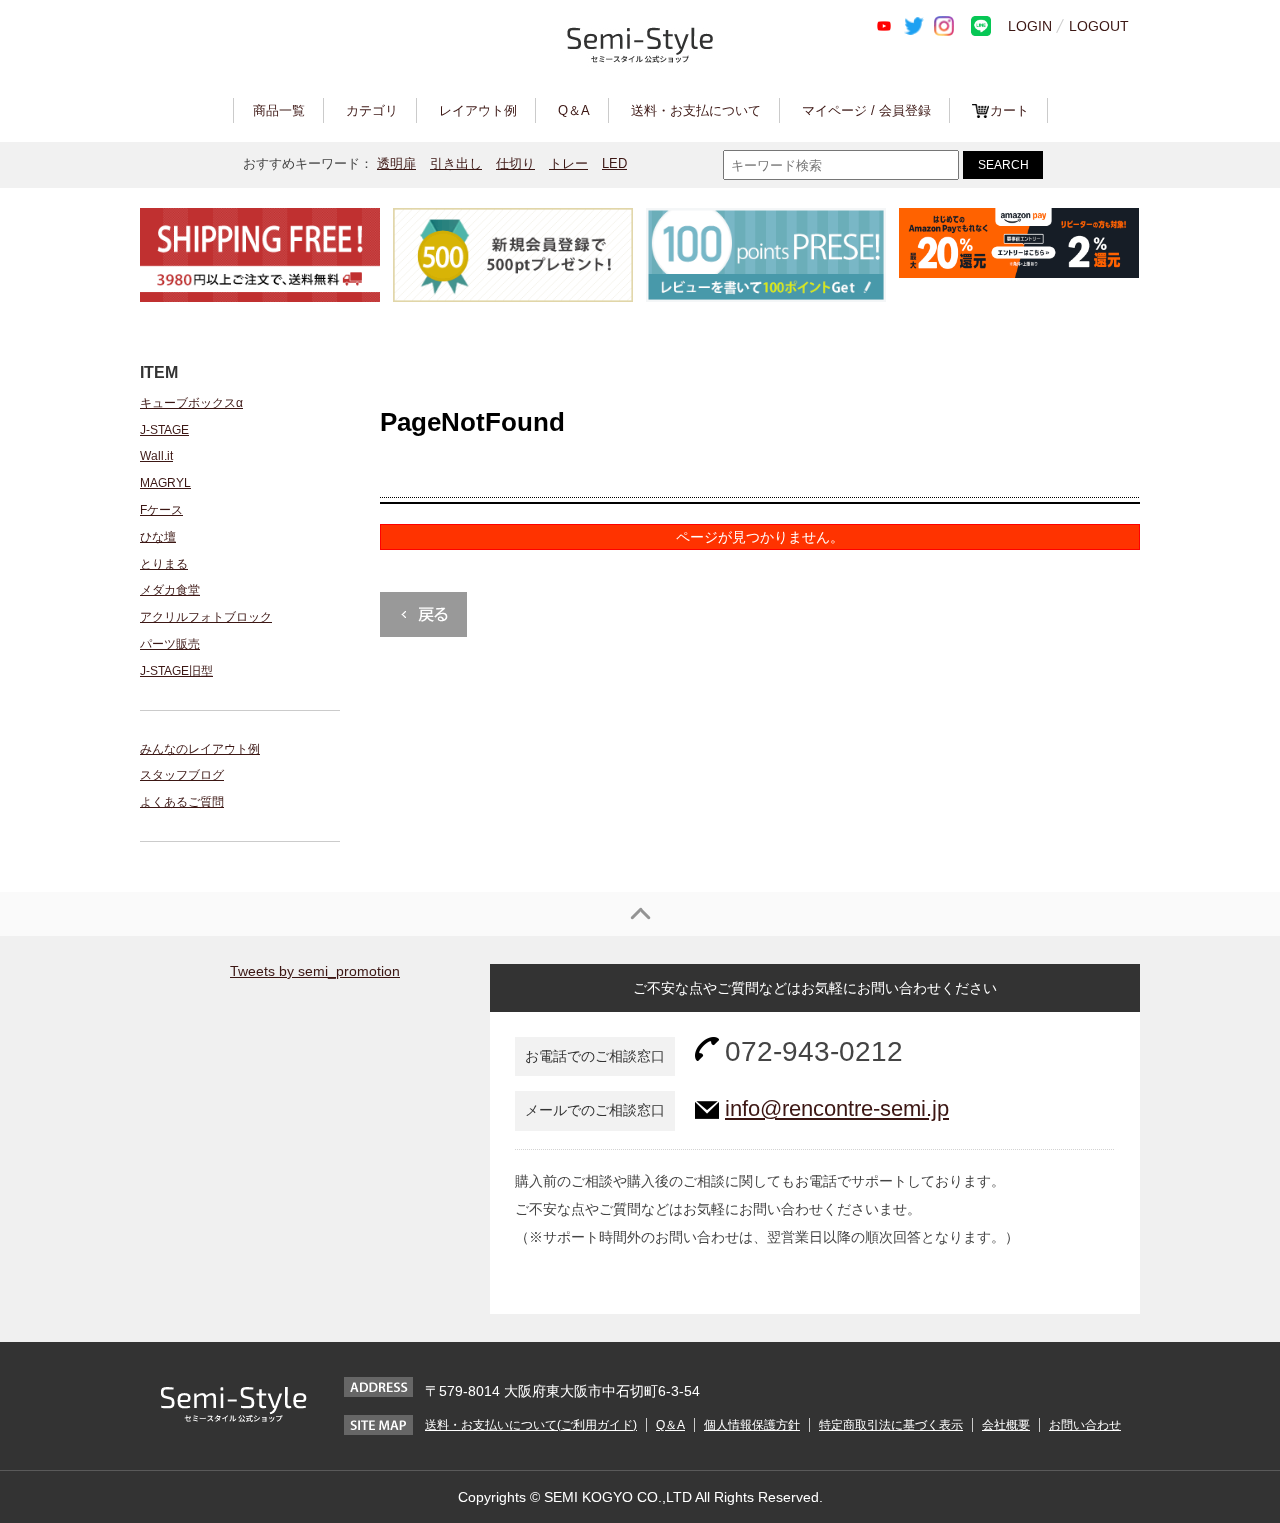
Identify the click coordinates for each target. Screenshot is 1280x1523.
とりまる (164, 564)
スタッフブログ (182, 775)
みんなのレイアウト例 (200, 749)
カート (1009, 110)
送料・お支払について (696, 110)
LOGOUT (1099, 26)
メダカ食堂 (170, 590)
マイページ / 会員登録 (866, 110)
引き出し (456, 163)
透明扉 (396, 163)
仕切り (515, 163)
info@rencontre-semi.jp (837, 1108)
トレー (568, 163)
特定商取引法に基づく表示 (891, 1425)
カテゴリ (372, 110)
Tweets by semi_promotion (315, 971)
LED (614, 163)
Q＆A (574, 110)
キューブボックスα (191, 403)
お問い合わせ (1085, 1425)
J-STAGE (164, 430)
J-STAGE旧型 (176, 671)
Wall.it (156, 456)
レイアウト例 (478, 110)
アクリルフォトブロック (206, 617)
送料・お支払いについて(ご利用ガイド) (531, 1425)
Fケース (161, 510)
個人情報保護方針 (752, 1425)
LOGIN (1030, 26)
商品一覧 (279, 110)
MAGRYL (165, 483)
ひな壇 (158, 537)
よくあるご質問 (182, 802)
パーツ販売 (170, 644)
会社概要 (1006, 1425)
